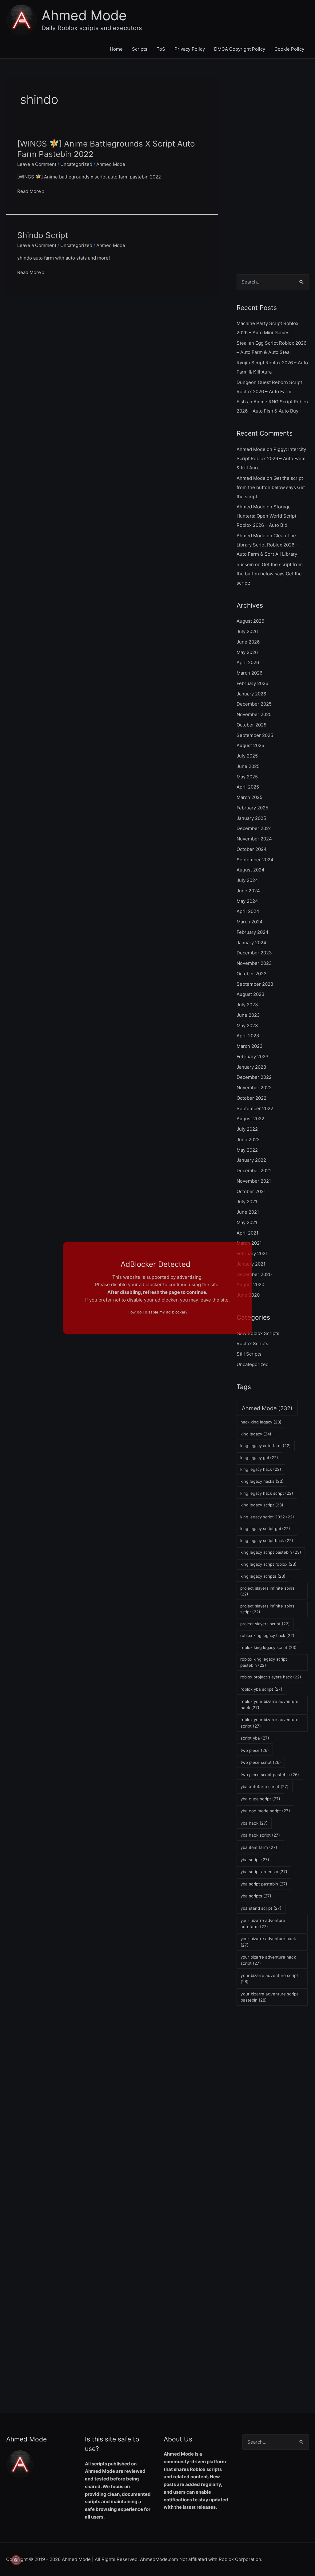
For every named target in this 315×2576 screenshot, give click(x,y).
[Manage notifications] (16, 2560)
